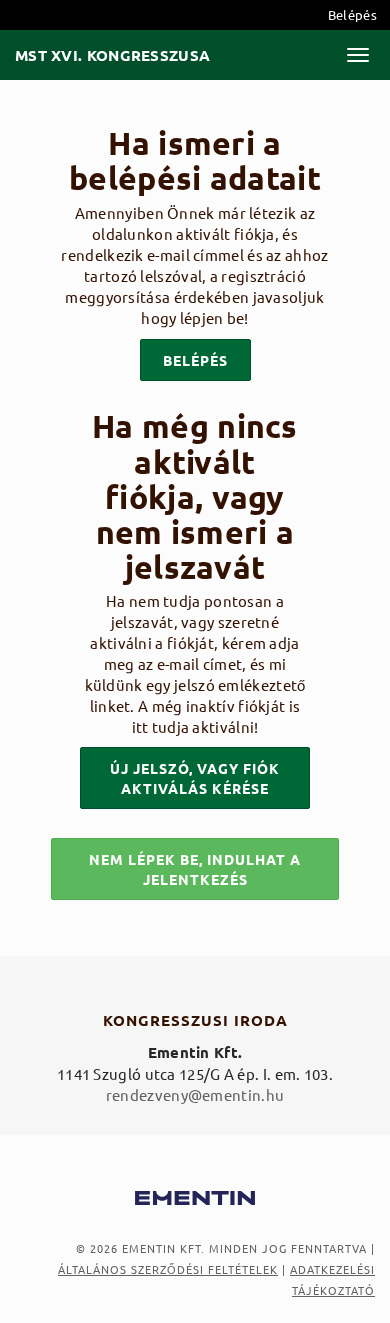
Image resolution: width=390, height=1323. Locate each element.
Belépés (352, 14)
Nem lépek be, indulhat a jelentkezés (195, 869)
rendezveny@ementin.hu (195, 1094)
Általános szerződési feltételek (168, 1269)
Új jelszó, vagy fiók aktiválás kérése (195, 778)
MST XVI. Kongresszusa (112, 55)
